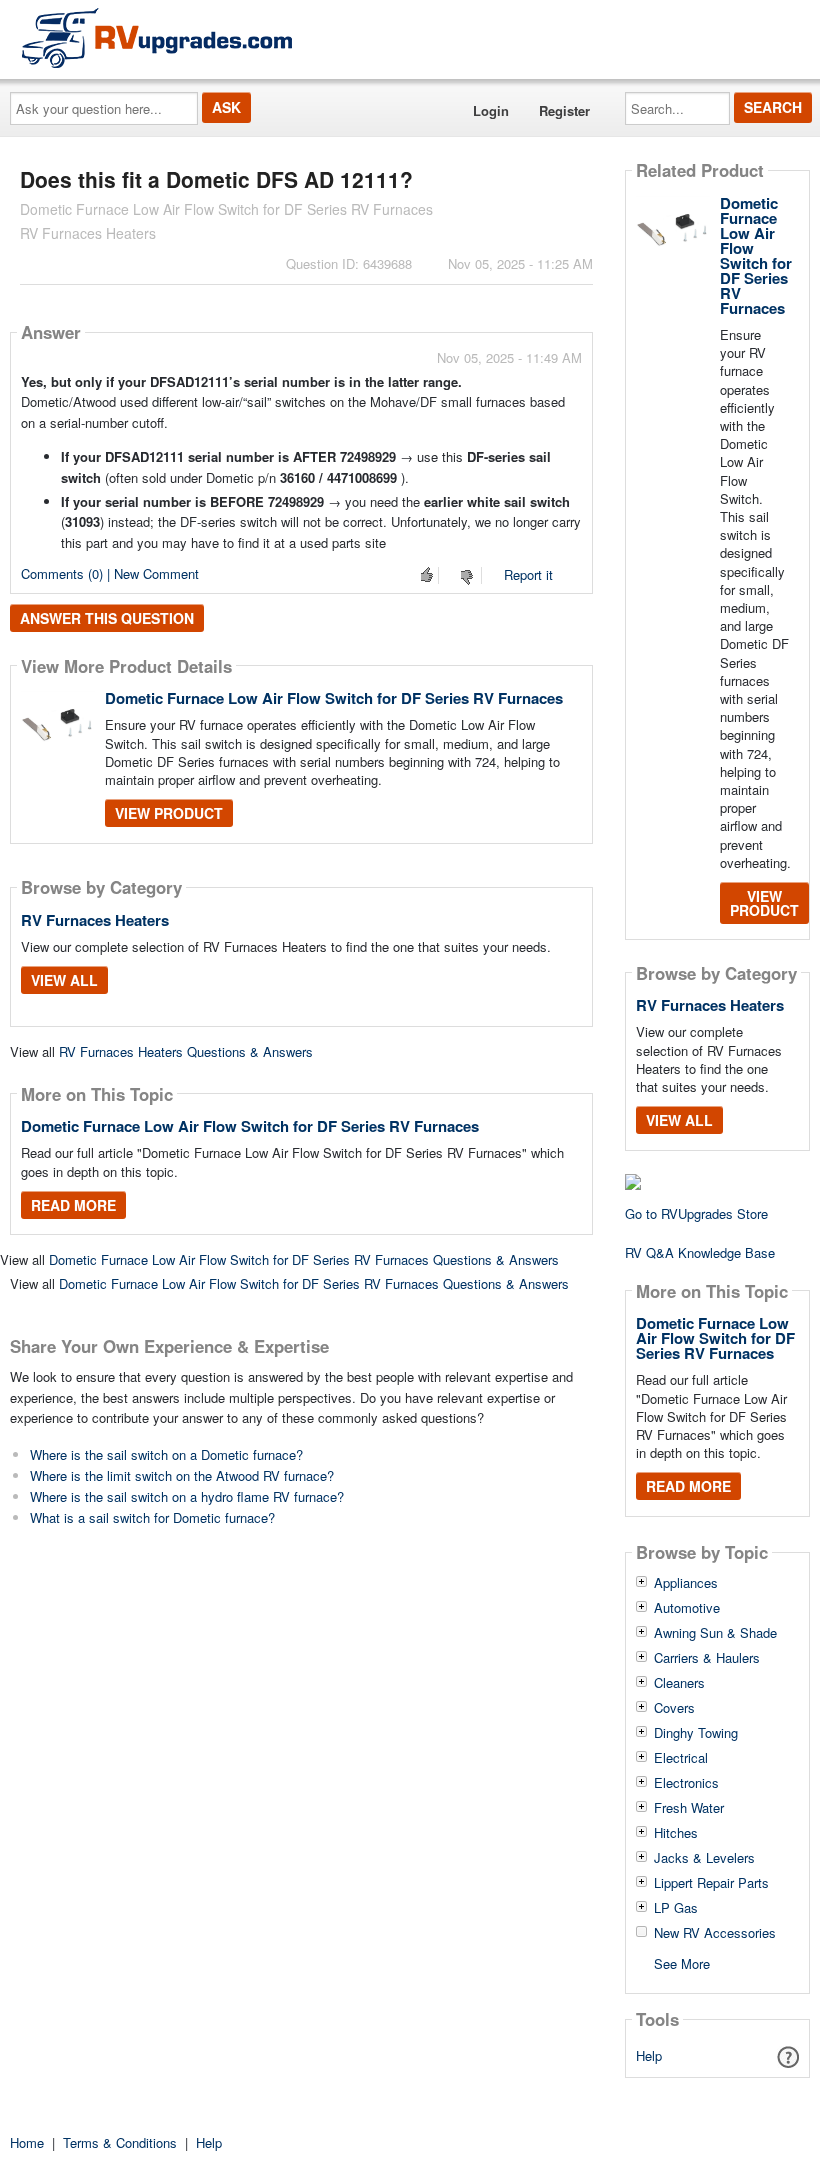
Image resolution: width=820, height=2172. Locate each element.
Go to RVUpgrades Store (696, 1213)
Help (649, 2055)
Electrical (681, 1758)
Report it (528, 574)
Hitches (676, 1833)
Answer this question (107, 618)
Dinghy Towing (696, 1733)
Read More (73, 1205)
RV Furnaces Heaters (95, 920)
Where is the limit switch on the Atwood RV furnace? (182, 1475)
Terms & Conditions (120, 2142)
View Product (169, 813)
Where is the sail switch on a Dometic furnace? (166, 1454)
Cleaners (679, 1683)
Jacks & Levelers (704, 1858)
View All (64, 980)
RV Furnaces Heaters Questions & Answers (186, 1051)
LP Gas (676, 1908)
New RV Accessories (715, 1933)
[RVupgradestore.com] (157, 37)
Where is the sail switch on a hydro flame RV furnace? (187, 1496)
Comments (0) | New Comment (110, 573)
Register (564, 110)
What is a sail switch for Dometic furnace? (152, 1517)
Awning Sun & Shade (715, 1633)
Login (491, 110)
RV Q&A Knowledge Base (700, 1252)
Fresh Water (689, 1808)
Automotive (687, 1608)
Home (27, 2142)
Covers (674, 1708)
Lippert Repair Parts (711, 1883)
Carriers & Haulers (707, 1658)
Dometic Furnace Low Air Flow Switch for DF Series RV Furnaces (334, 698)
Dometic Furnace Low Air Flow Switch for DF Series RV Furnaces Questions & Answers (304, 1259)
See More (682, 1962)
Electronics (686, 1783)
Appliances (686, 1583)
